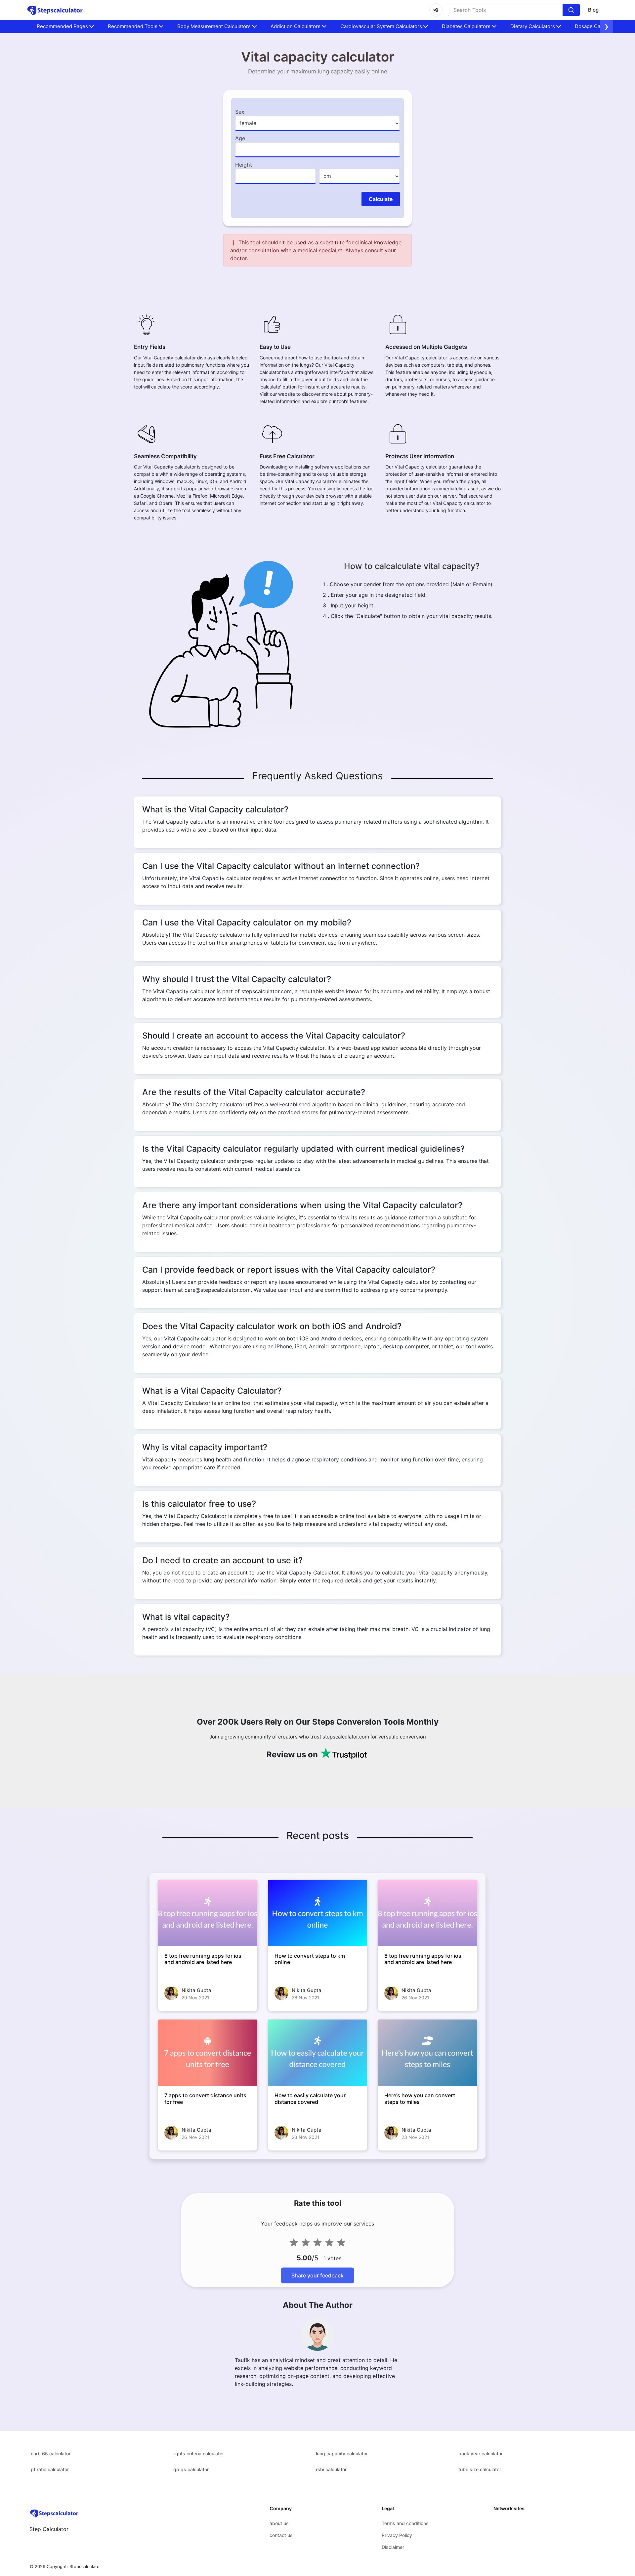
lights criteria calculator (199, 2453)
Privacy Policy (397, 2535)
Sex (240, 112)
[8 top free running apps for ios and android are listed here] (208, 1913)
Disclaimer (393, 2547)
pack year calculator (481, 2453)
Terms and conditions (405, 2523)
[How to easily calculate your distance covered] (318, 2053)
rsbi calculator (331, 2469)
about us (279, 2523)
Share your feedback (317, 2275)
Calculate (381, 199)
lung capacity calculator (342, 2453)
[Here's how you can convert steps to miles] (427, 2053)
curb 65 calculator (51, 2453)
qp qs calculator (191, 2469)
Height (244, 165)
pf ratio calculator (50, 2469)
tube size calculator (480, 2469)
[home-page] (55, 10)
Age (240, 138)
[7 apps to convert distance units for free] (208, 2053)
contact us (281, 2535)
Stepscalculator (85, 2566)
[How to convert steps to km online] (318, 1913)
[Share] (436, 10)
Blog (593, 10)
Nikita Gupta (196, 1990)
